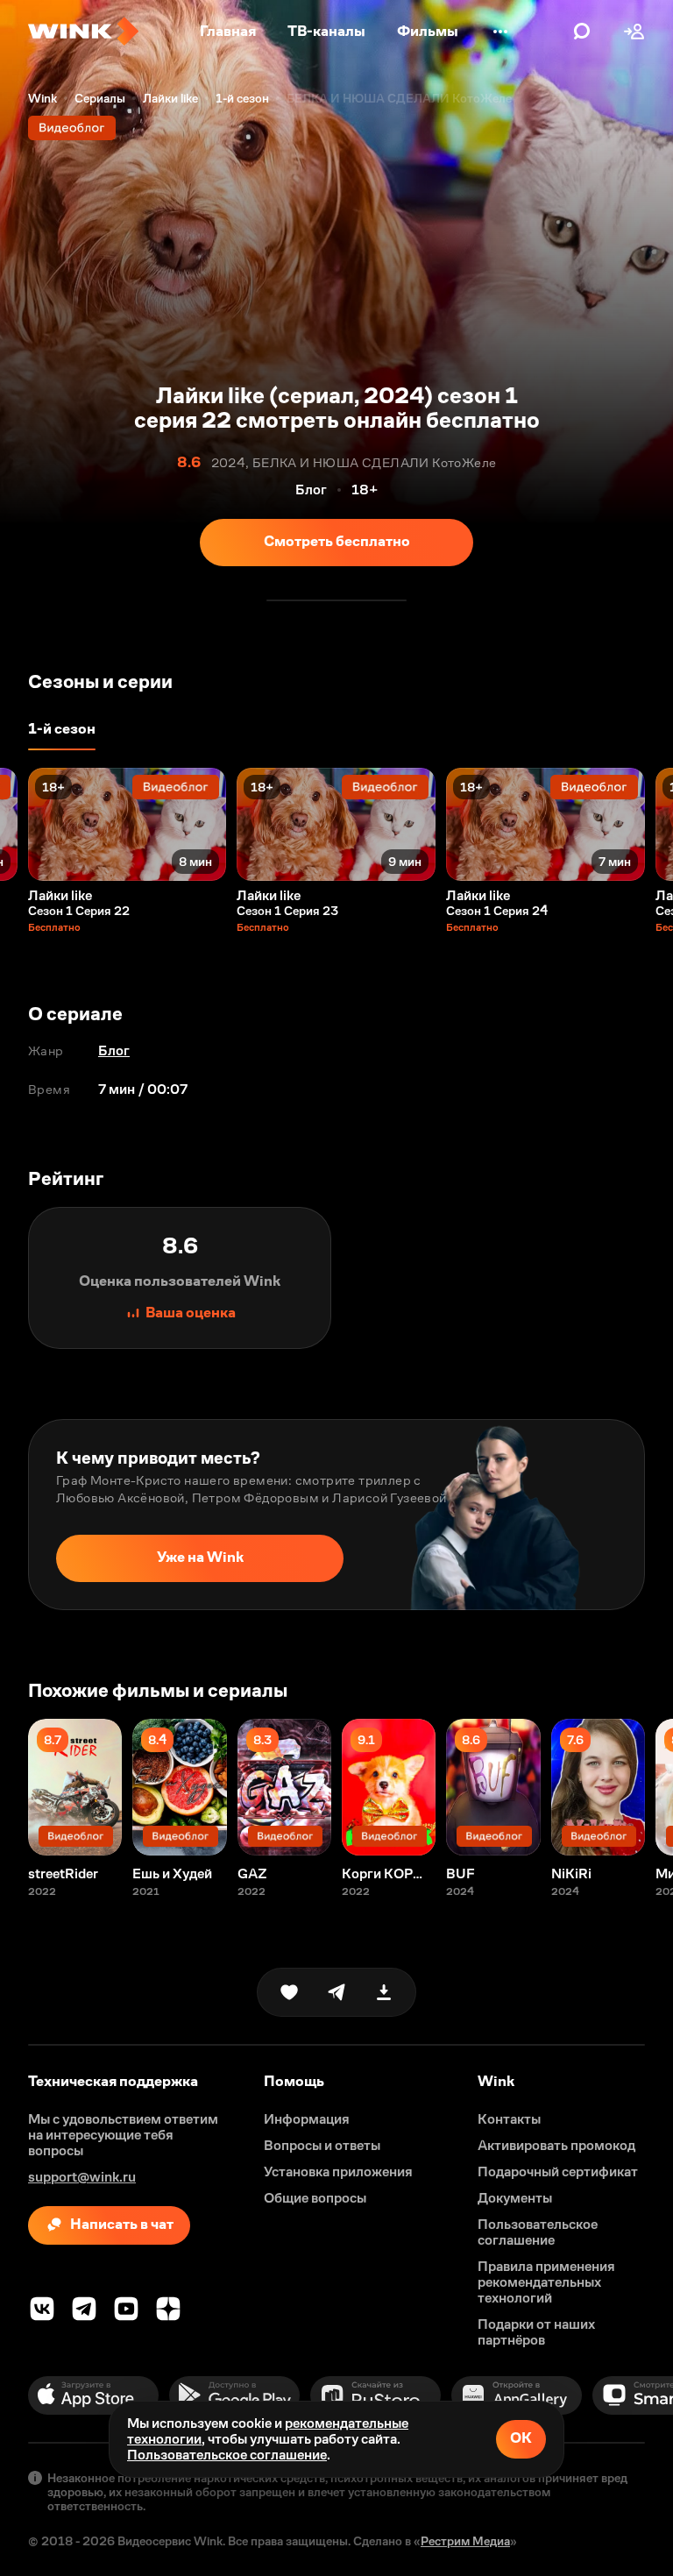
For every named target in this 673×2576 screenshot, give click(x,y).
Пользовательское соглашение (227, 2455)
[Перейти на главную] (83, 32)
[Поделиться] (336, 1992)
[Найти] (582, 32)
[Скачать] (384, 1992)
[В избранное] (289, 1992)
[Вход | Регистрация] (634, 32)
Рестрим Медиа (465, 2541)
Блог (114, 1050)
